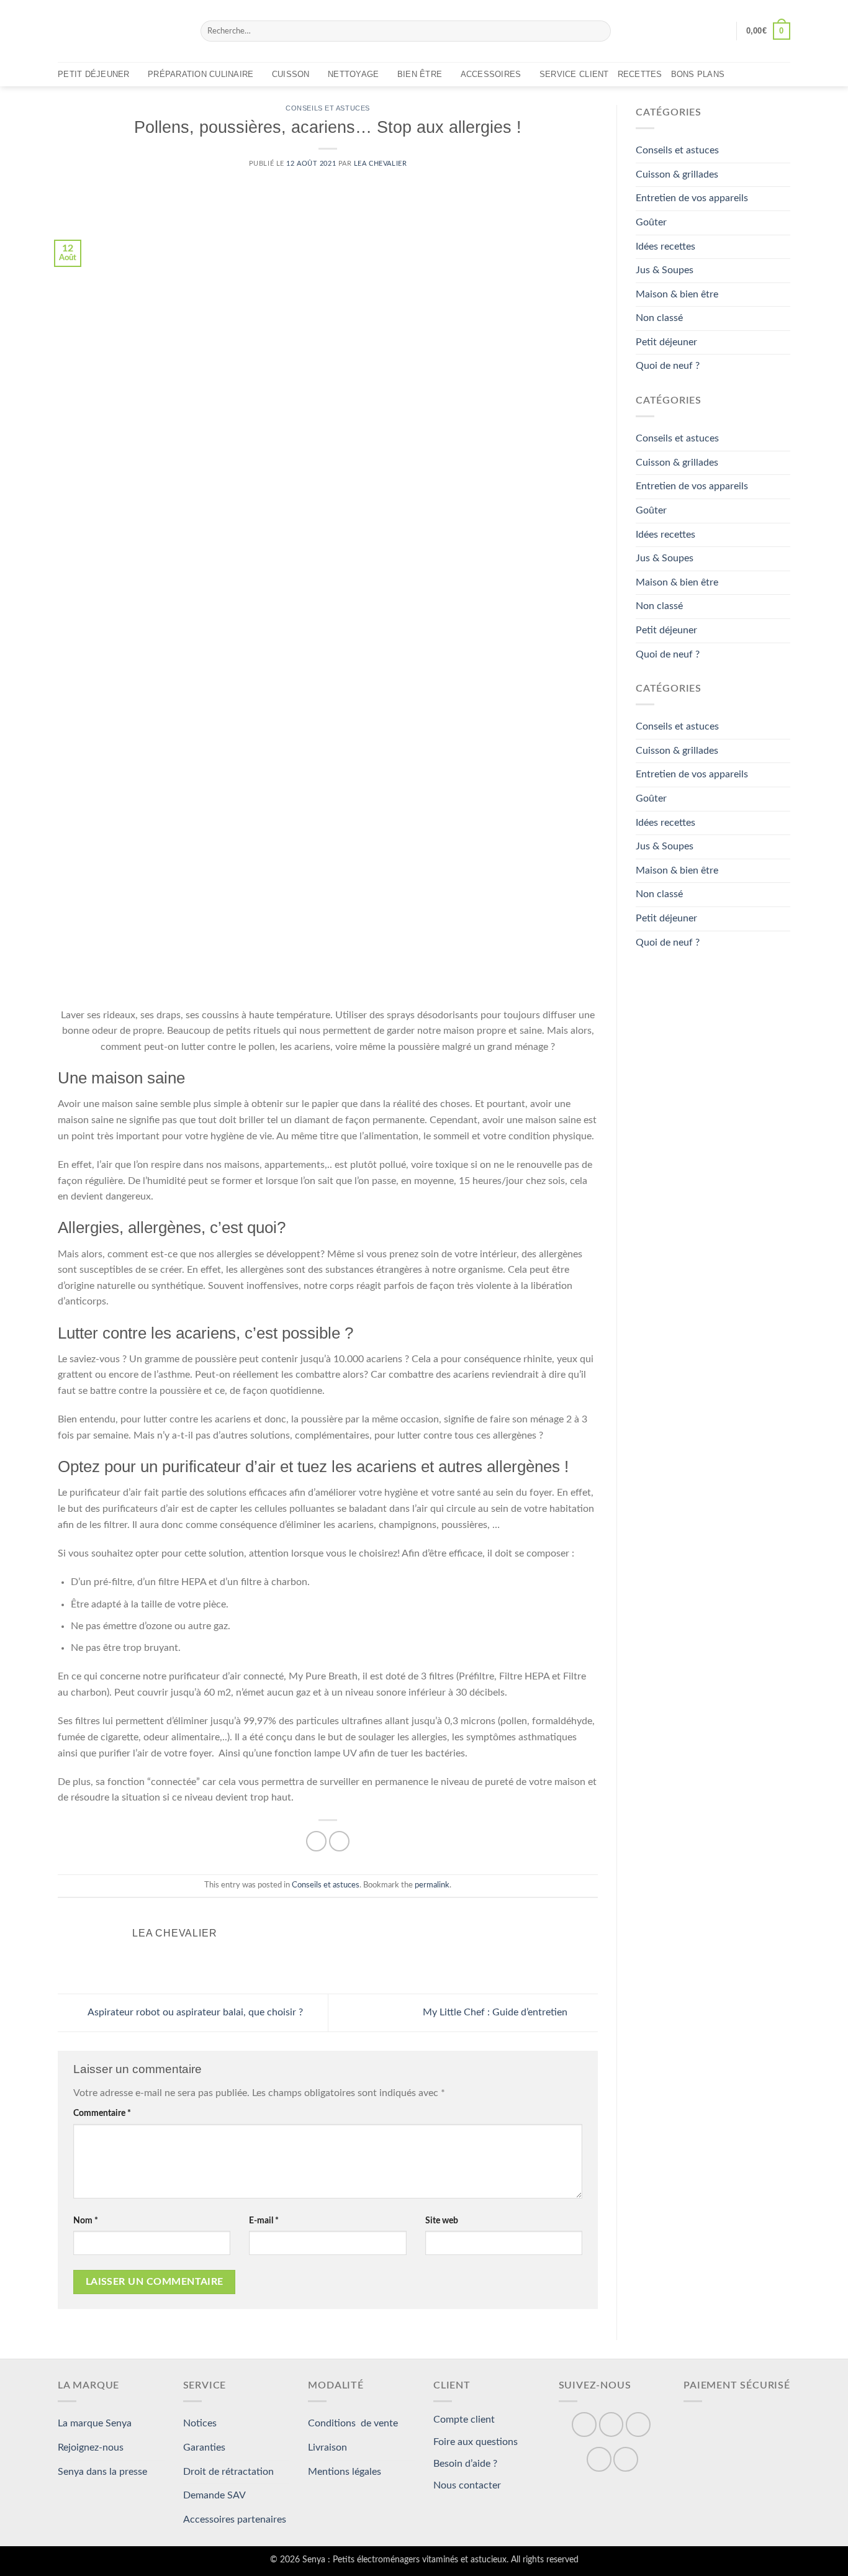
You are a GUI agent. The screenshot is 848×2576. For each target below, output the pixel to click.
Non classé (659, 318)
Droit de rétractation (228, 2472)
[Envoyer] (599, 31)
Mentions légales (345, 2472)
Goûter (651, 222)
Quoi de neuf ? (668, 366)
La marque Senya (95, 2423)
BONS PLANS (698, 74)
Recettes (640, 74)
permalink (432, 1885)
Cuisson (291, 74)
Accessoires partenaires (235, 2520)
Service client (574, 74)
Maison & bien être (677, 294)
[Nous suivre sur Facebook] (584, 2425)
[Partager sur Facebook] (316, 1841)
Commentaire (102, 2113)
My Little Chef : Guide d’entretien (496, 2012)
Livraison (327, 2447)
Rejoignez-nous (91, 2447)
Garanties (204, 2447)
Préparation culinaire (201, 74)
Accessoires (491, 74)
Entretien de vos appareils (692, 199)
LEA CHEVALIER (380, 164)
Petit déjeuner (94, 74)
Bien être (420, 74)
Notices (200, 2423)
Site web (442, 2221)
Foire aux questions (476, 2442)
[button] (721, 31)
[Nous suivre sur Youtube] (626, 2459)
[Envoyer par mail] (339, 1841)
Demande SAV (214, 2495)
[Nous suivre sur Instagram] (611, 2425)
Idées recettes (665, 246)
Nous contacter (467, 2485)
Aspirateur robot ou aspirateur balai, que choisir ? (194, 2012)
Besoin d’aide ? (465, 2464)
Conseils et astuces (328, 108)
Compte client (464, 2420)
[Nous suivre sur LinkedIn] (599, 2459)
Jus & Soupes (665, 270)
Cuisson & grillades (677, 174)
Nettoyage (353, 74)
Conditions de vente (353, 2423)
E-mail (264, 2221)
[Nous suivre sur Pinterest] (638, 2425)
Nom (86, 2221)
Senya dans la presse (102, 2472)
